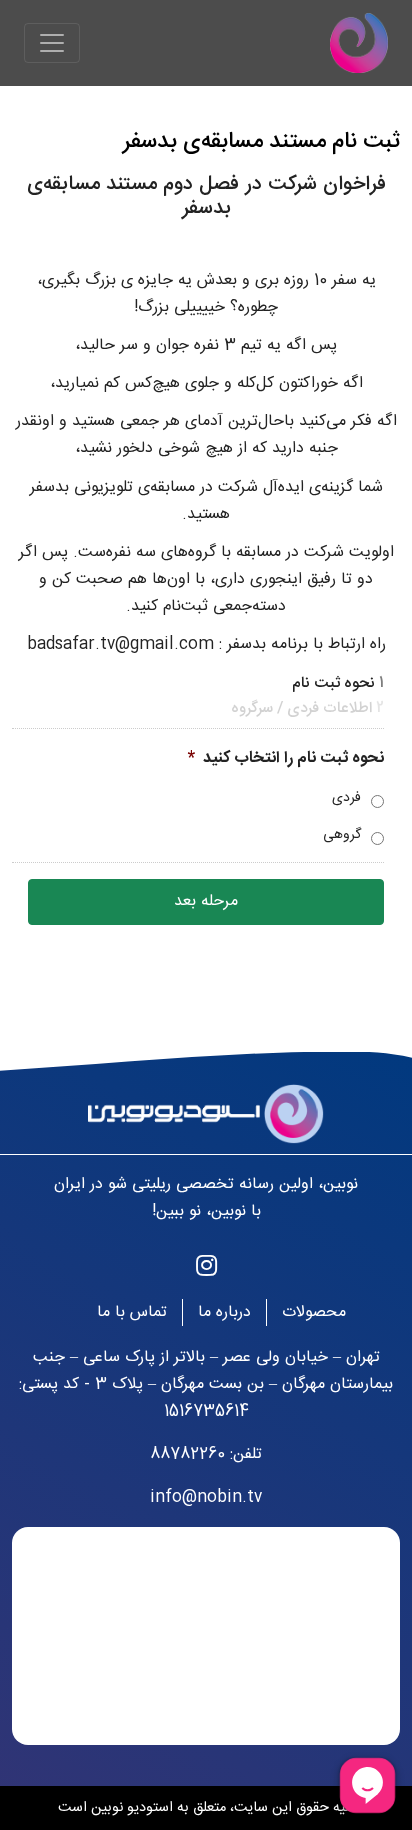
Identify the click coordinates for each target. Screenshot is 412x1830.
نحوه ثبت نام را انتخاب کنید (286, 759)
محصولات (314, 1312)
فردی (346, 798)
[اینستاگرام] (206, 1269)
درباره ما (224, 1312)
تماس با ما (132, 1312)
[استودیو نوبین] (359, 43)
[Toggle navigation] (52, 43)
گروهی (342, 835)
